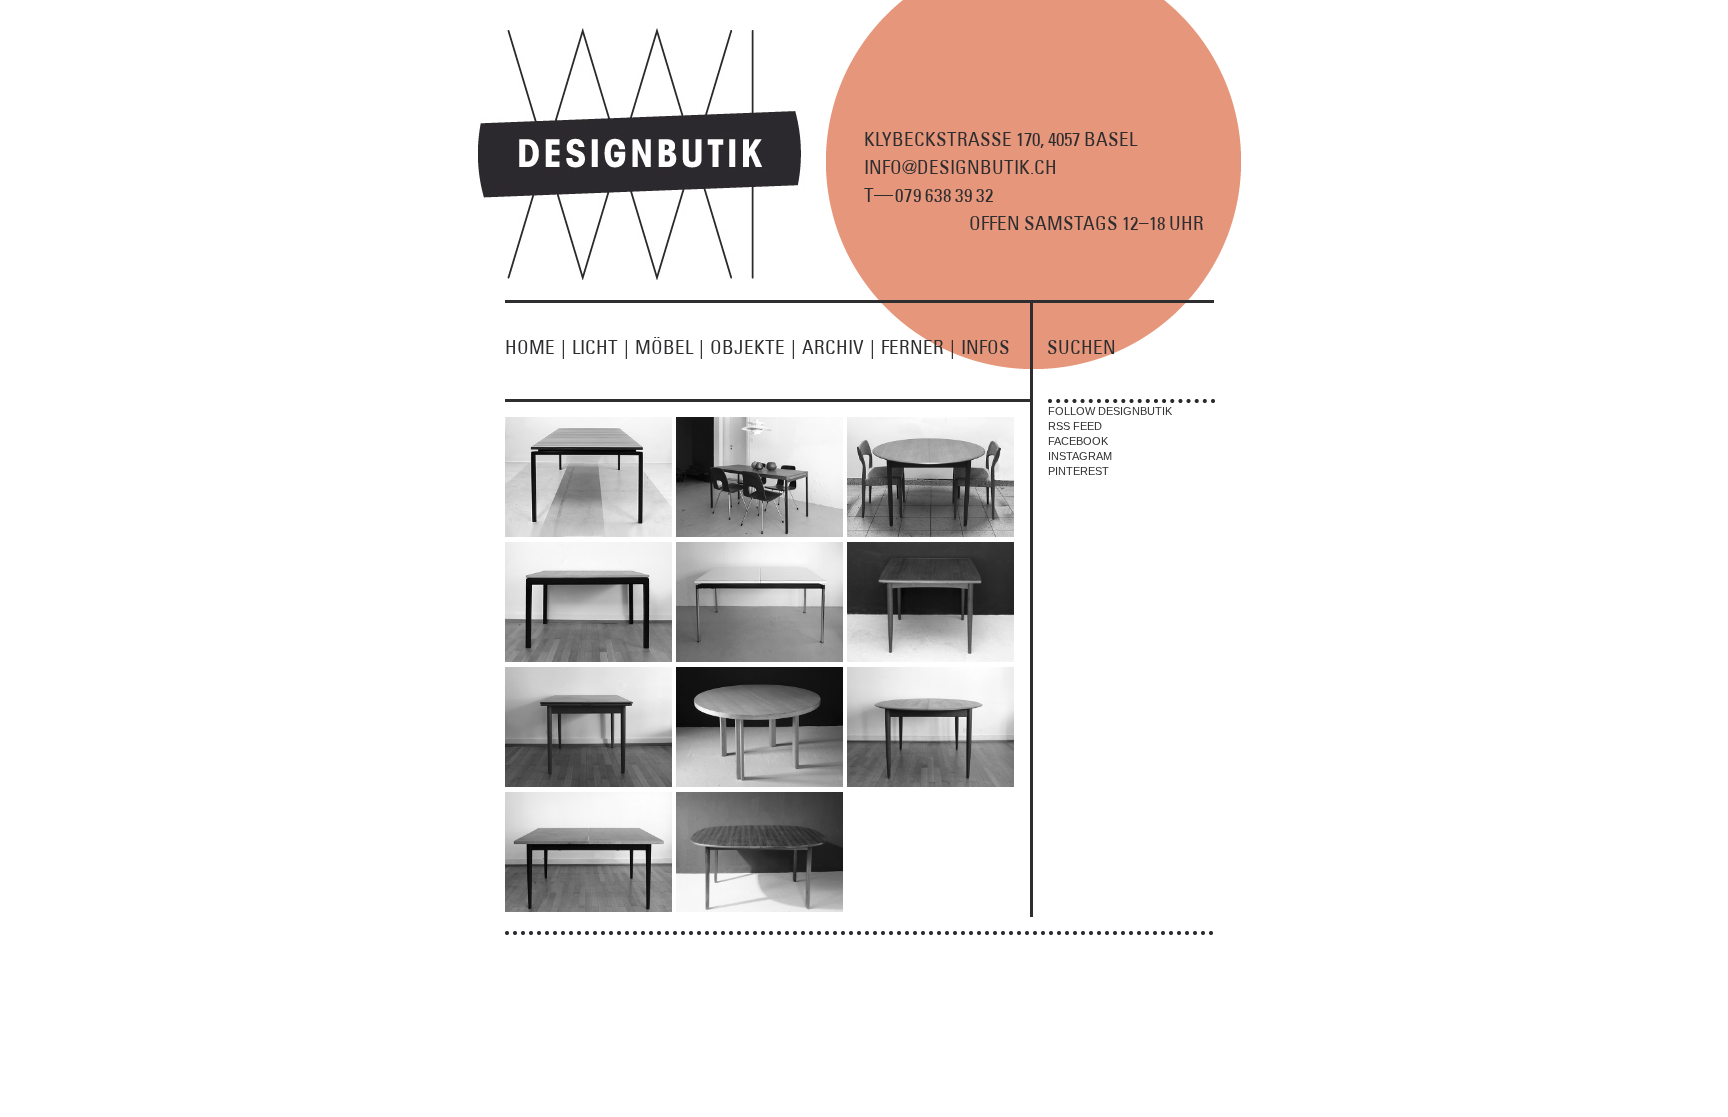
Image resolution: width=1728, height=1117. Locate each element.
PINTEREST (1078, 471)
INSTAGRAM (1080, 456)
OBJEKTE (753, 347)
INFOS (985, 347)
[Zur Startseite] (651, 276)
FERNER (918, 347)
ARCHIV (838, 347)
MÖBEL (669, 347)
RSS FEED (1075, 426)
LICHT (600, 347)
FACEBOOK (1078, 441)
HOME (535, 347)
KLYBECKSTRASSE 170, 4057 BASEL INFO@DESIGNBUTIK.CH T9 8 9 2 (1000, 167)
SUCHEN (1081, 347)
